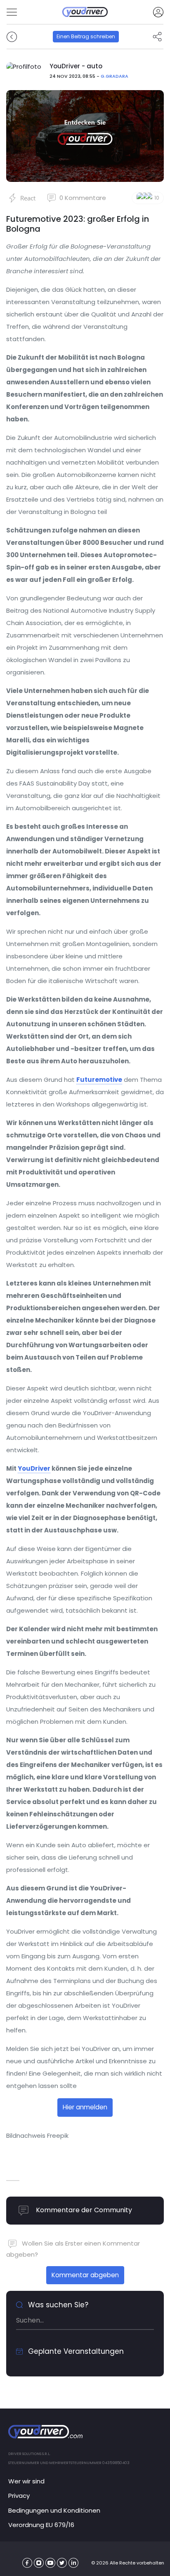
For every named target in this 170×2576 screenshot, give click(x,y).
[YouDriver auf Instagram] (39, 2563)
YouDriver (34, 1468)
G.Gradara (115, 76)
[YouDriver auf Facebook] (27, 2563)
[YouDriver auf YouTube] (51, 2563)
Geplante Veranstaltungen (75, 2351)
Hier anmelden (85, 2107)
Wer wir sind (26, 2481)
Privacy (19, 2496)
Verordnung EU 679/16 (41, 2525)
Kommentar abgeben (85, 2275)
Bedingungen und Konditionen (54, 2510)
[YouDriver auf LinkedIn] (74, 2563)
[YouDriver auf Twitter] (62, 2563)
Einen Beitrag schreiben (86, 36)
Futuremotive (99, 1080)
